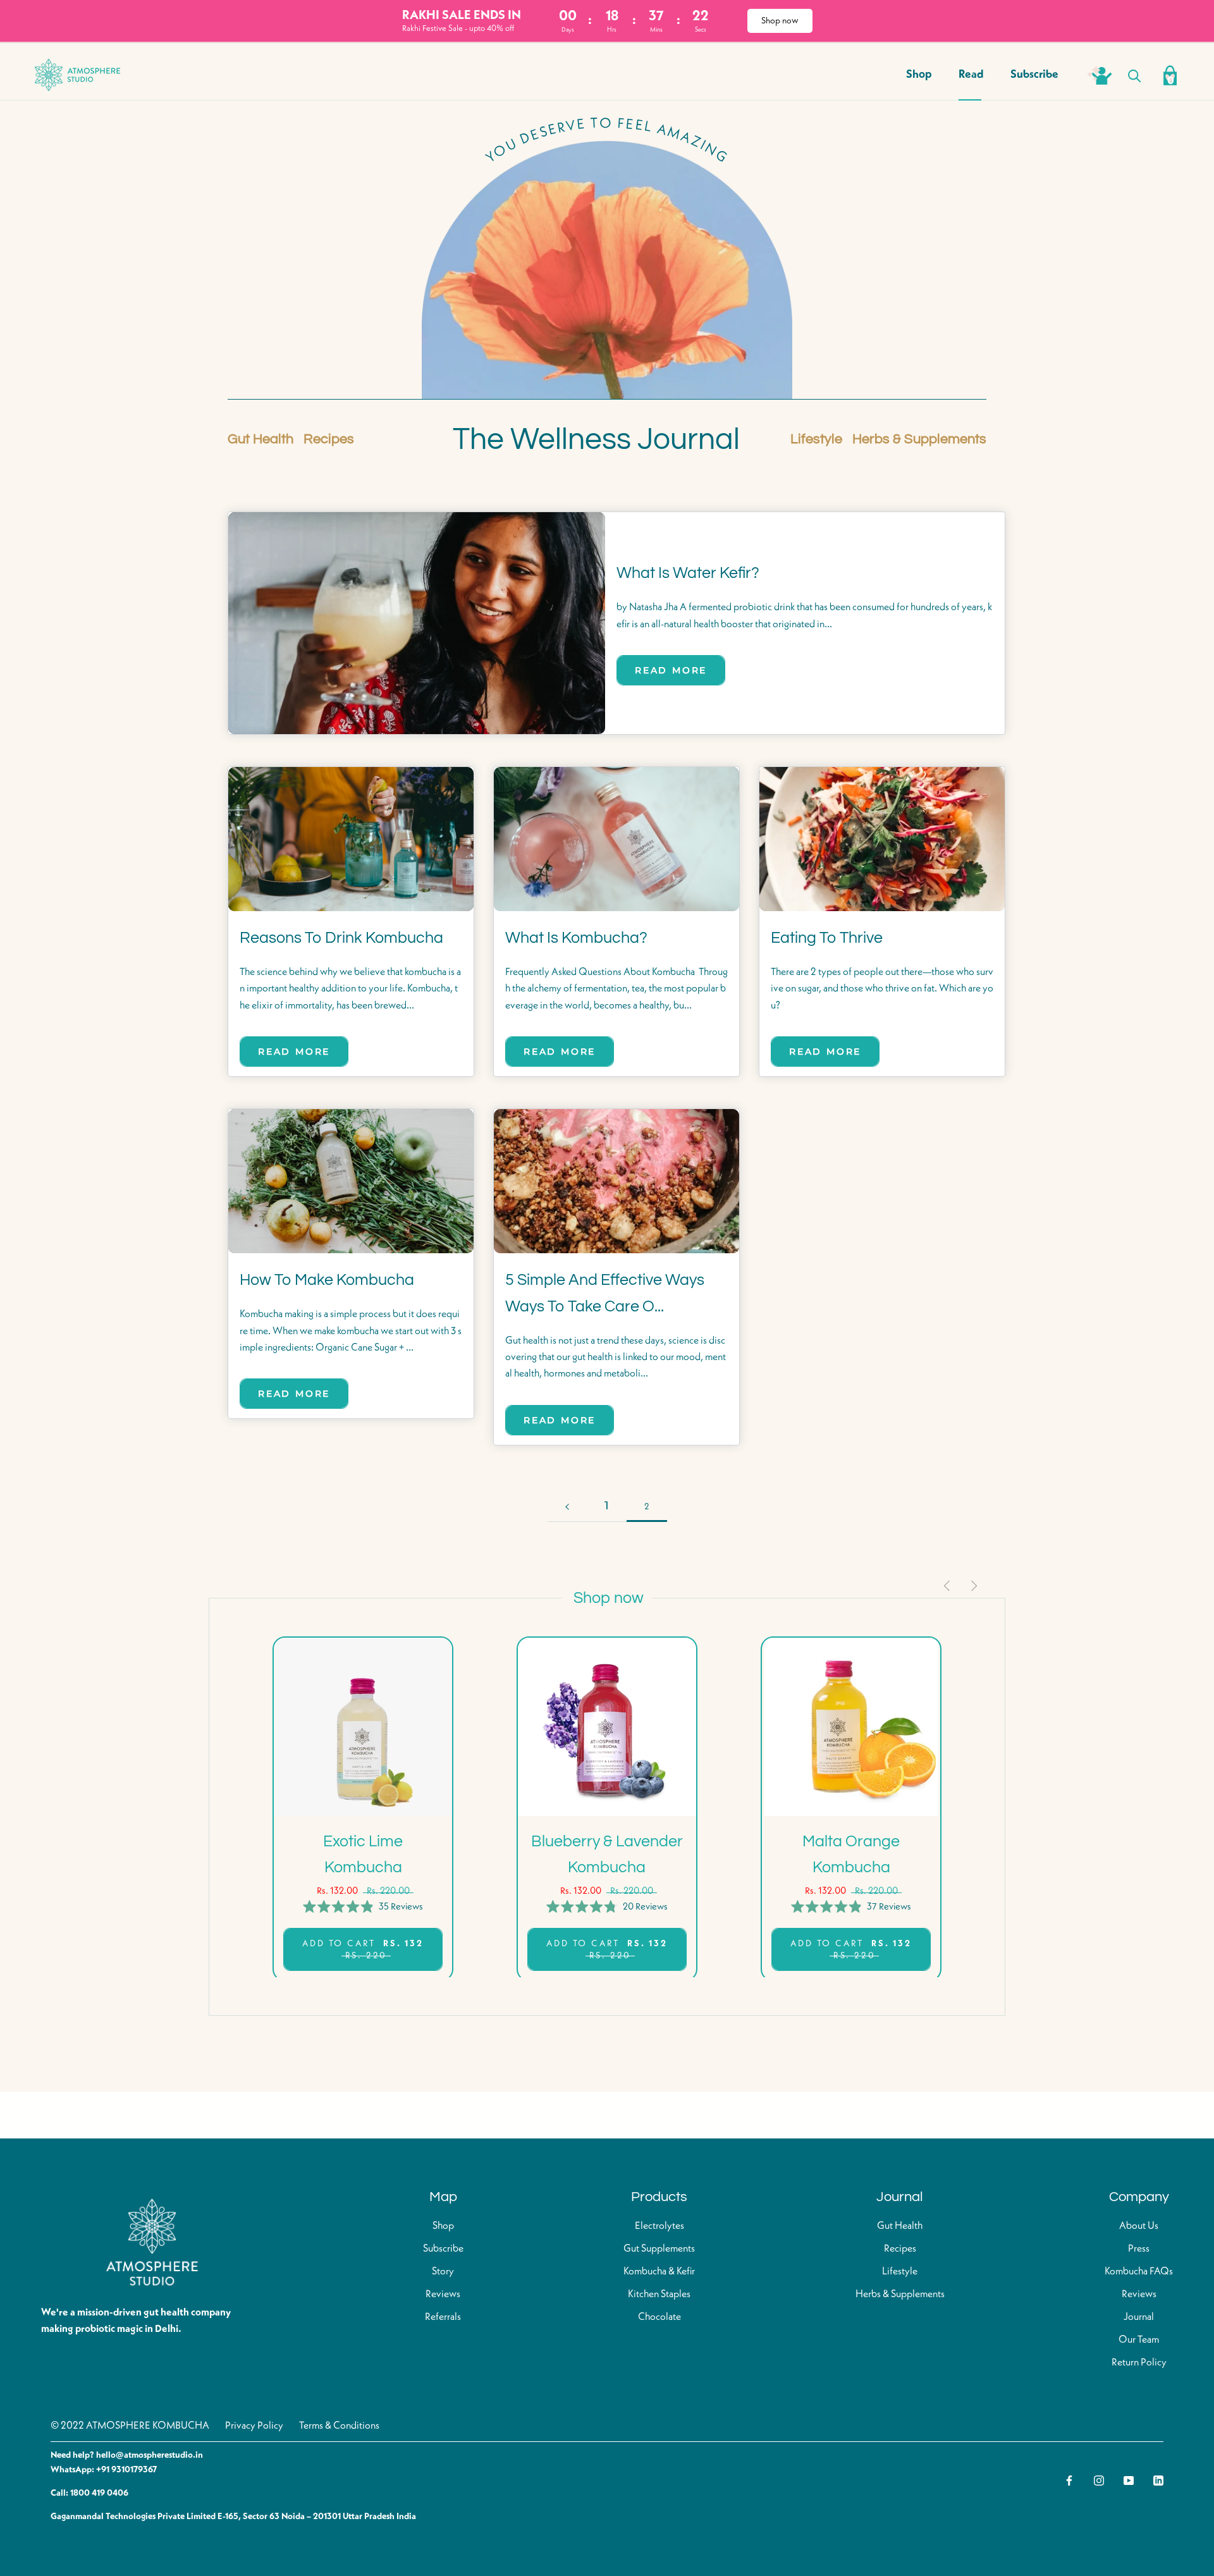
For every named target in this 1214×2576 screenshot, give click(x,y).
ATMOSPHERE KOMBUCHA (148, 2426)
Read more (671, 670)
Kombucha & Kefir (659, 2272)
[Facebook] (1069, 2481)
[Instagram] (1099, 2481)
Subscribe (1034, 75)
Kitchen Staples (659, 2295)
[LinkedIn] (1158, 2481)
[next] (973, 1586)
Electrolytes (659, 2226)
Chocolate (659, 2317)
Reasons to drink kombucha (341, 938)
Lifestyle (816, 439)
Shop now (780, 21)
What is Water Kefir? (688, 573)
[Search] (1135, 75)
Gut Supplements (659, 2249)
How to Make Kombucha (327, 1280)
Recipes (329, 439)
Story (443, 2272)
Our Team (1139, 2340)
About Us (1139, 2226)
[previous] (948, 1586)
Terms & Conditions (339, 2426)
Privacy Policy (254, 2426)
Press (1139, 2249)
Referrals (443, 2317)
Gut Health (261, 439)
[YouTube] (1129, 2481)
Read (971, 75)
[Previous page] (567, 1506)
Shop (919, 75)
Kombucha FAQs (1139, 2272)
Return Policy (1139, 2363)
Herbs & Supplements (919, 439)
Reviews (443, 2295)
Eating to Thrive (827, 938)
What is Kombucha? (576, 938)
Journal (1139, 2317)
